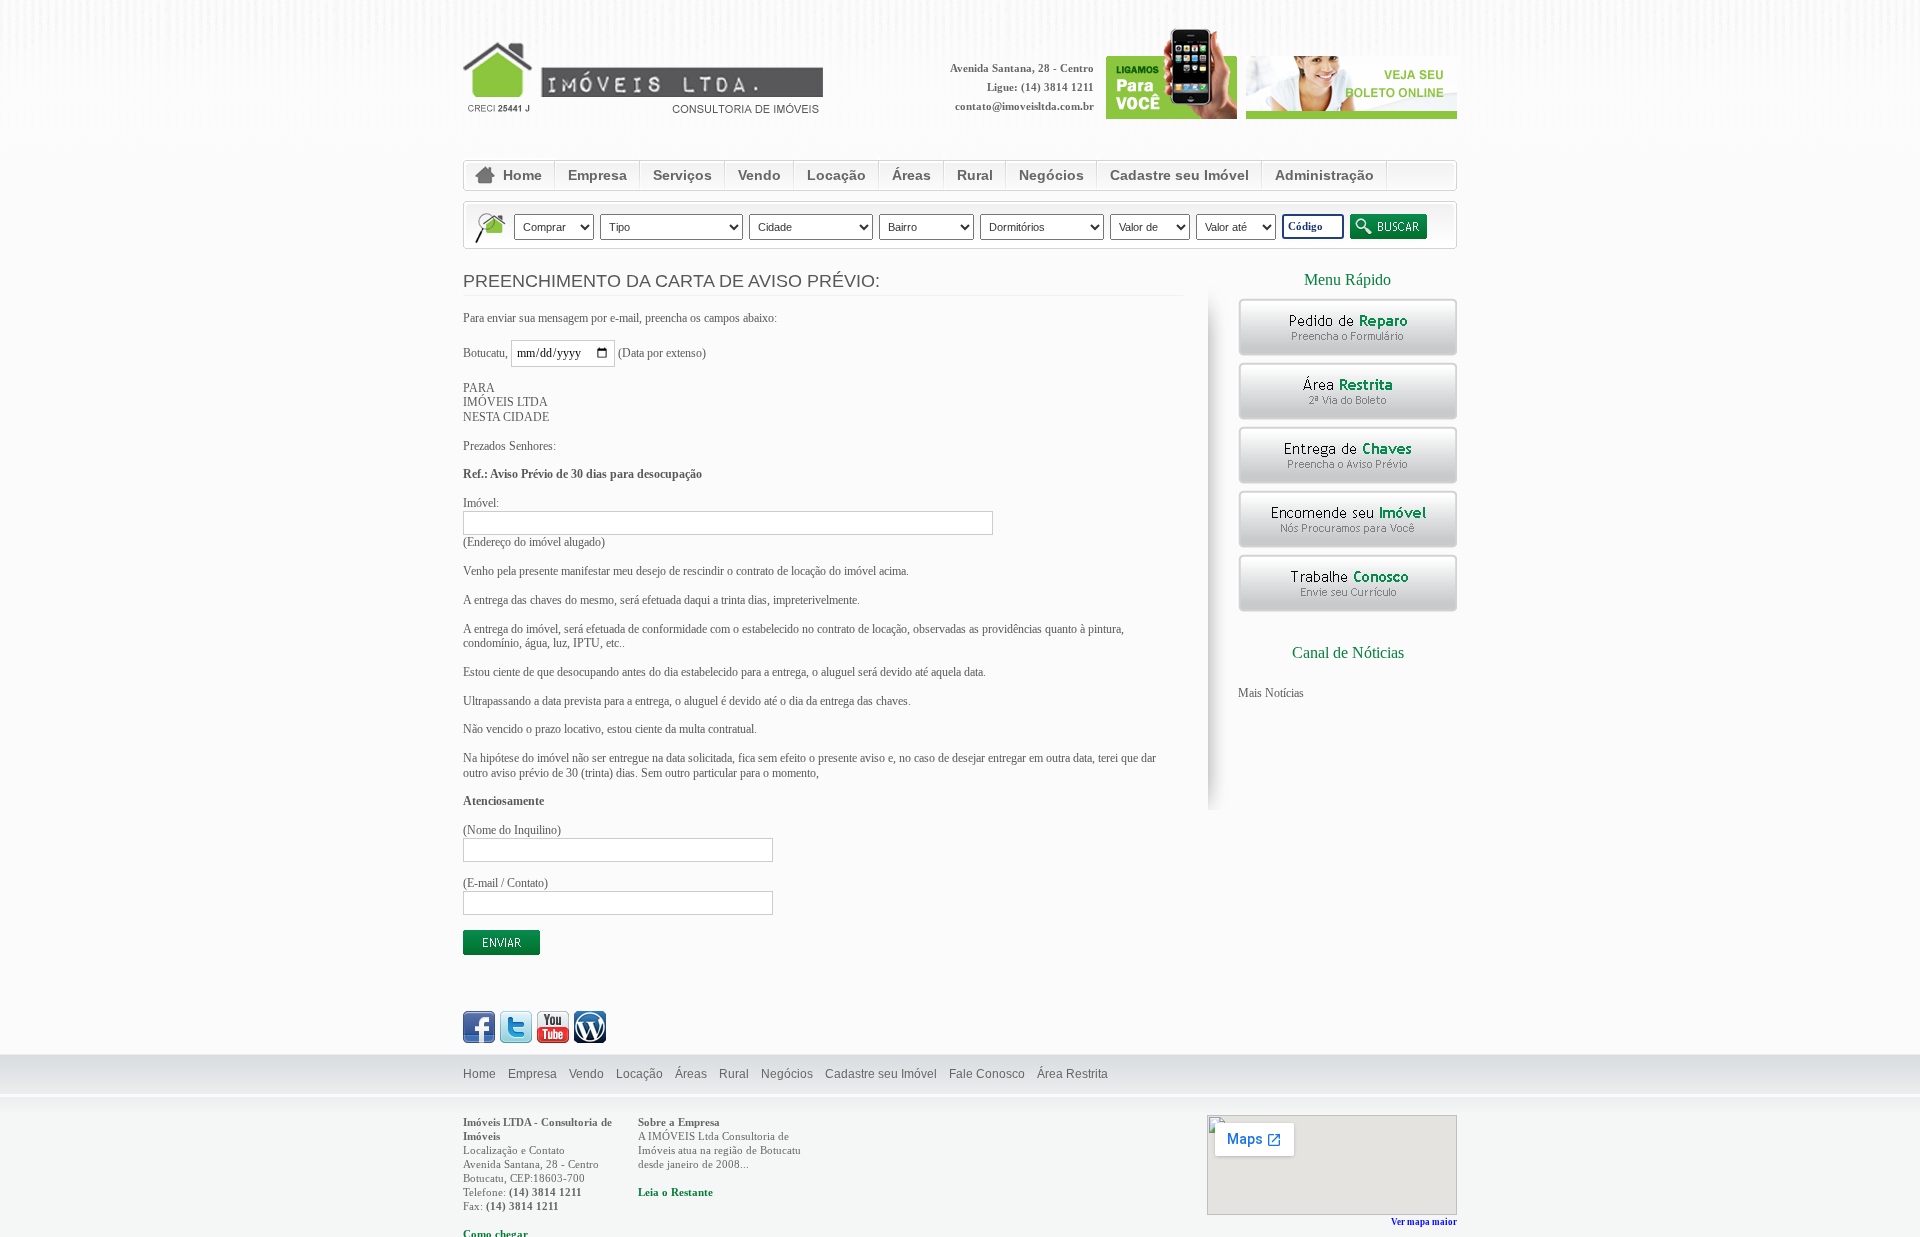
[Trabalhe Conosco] (1348, 608)
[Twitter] (516, 1039)
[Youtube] (553, 1039)
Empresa (597, 175)
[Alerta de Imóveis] (1348, 480)
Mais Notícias (1271, 693)
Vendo (759, 175)
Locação (836, 175)
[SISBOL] (1351, 115)
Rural (975, 175)
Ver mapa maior (1424, 1222)
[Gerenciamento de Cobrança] (1348, 416)
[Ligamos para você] (1171, 115)
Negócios (1051, 175)
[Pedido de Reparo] (1348, 352)
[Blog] (590, 1039)
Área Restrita (1072, 1074)
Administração (1324, 175)
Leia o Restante (675, 1192)
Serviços (682, 175)
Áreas (911, 175)
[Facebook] (479, 1039)
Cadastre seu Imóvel (1179, 175)
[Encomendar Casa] (1348, 544)
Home (522, 175)
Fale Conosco (987, 1074)
